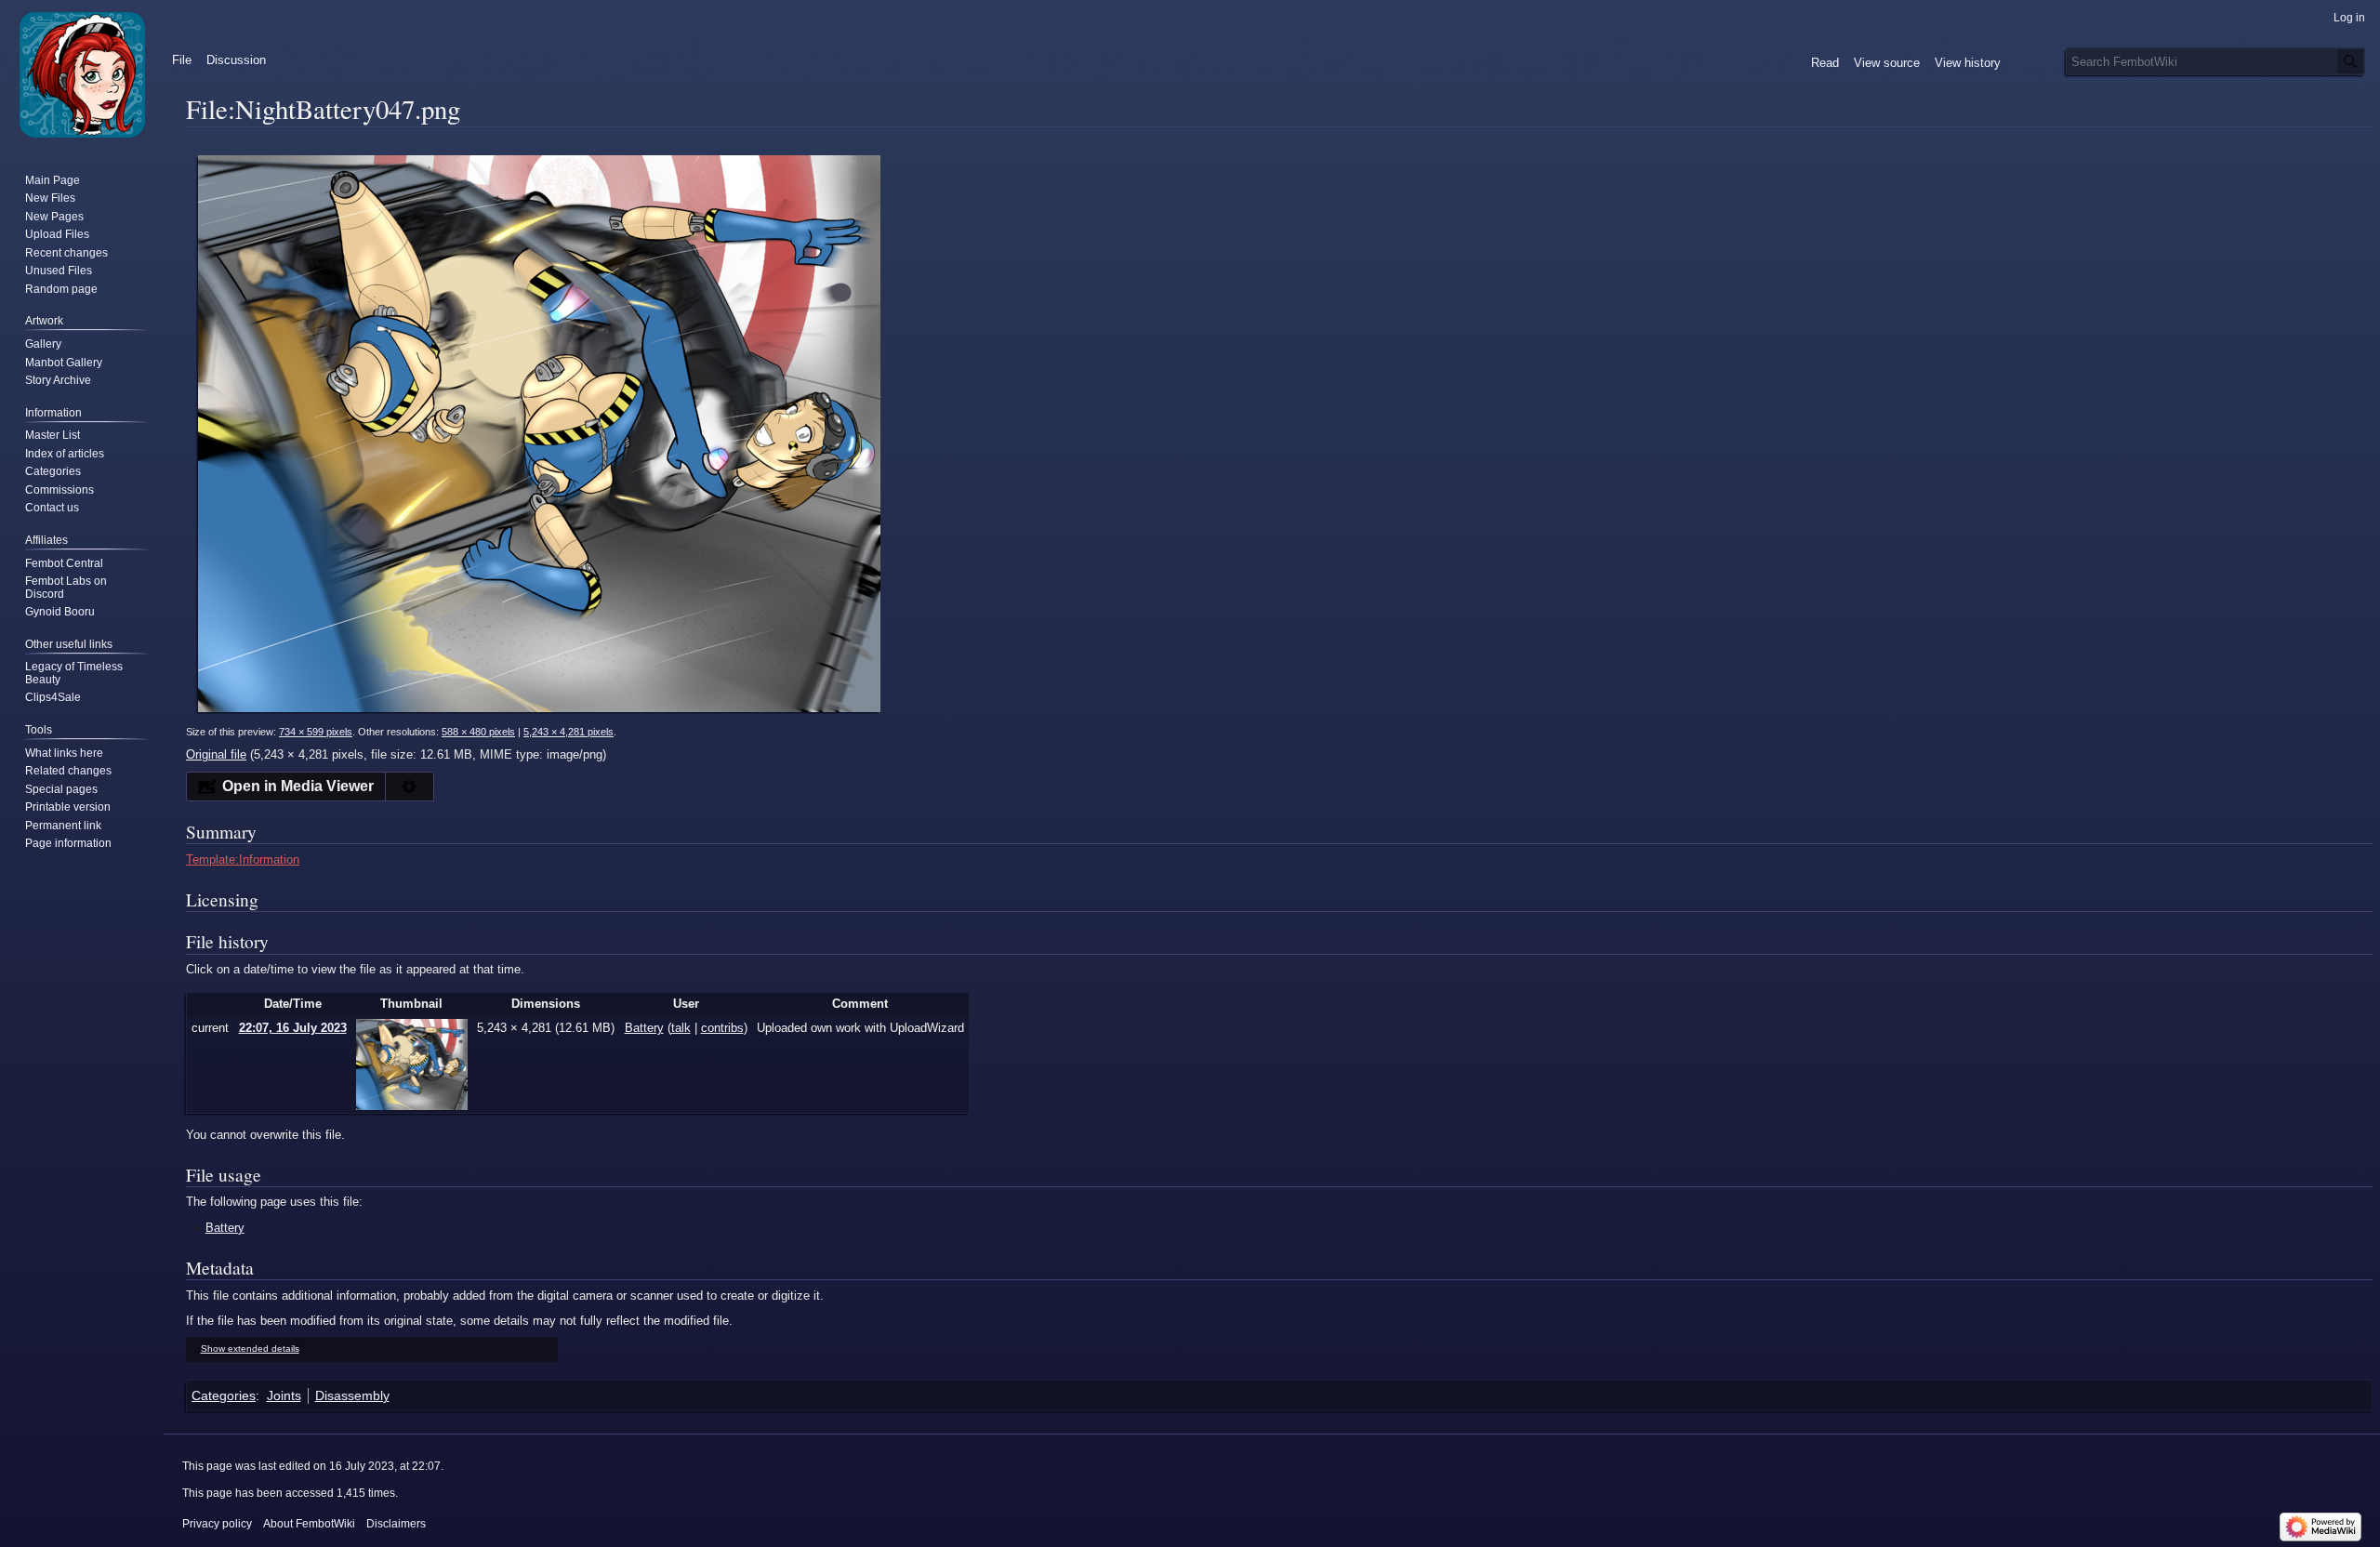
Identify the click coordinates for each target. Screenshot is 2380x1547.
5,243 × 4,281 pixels (569, 732)
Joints (284, 1395)
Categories (224, 1395)
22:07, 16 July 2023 (293, 1028)
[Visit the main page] (82, 74)
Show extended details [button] (250, 1349)
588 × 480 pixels (478, 732)
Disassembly (352, 1395)
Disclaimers (396, 1524)
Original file (216, 754)
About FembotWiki (309, 1524)
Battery (225, 1228)
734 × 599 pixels (316, 732)
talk (681, 1028)
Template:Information (243, 859)
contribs (722, 1028)
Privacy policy (217, 1524)
